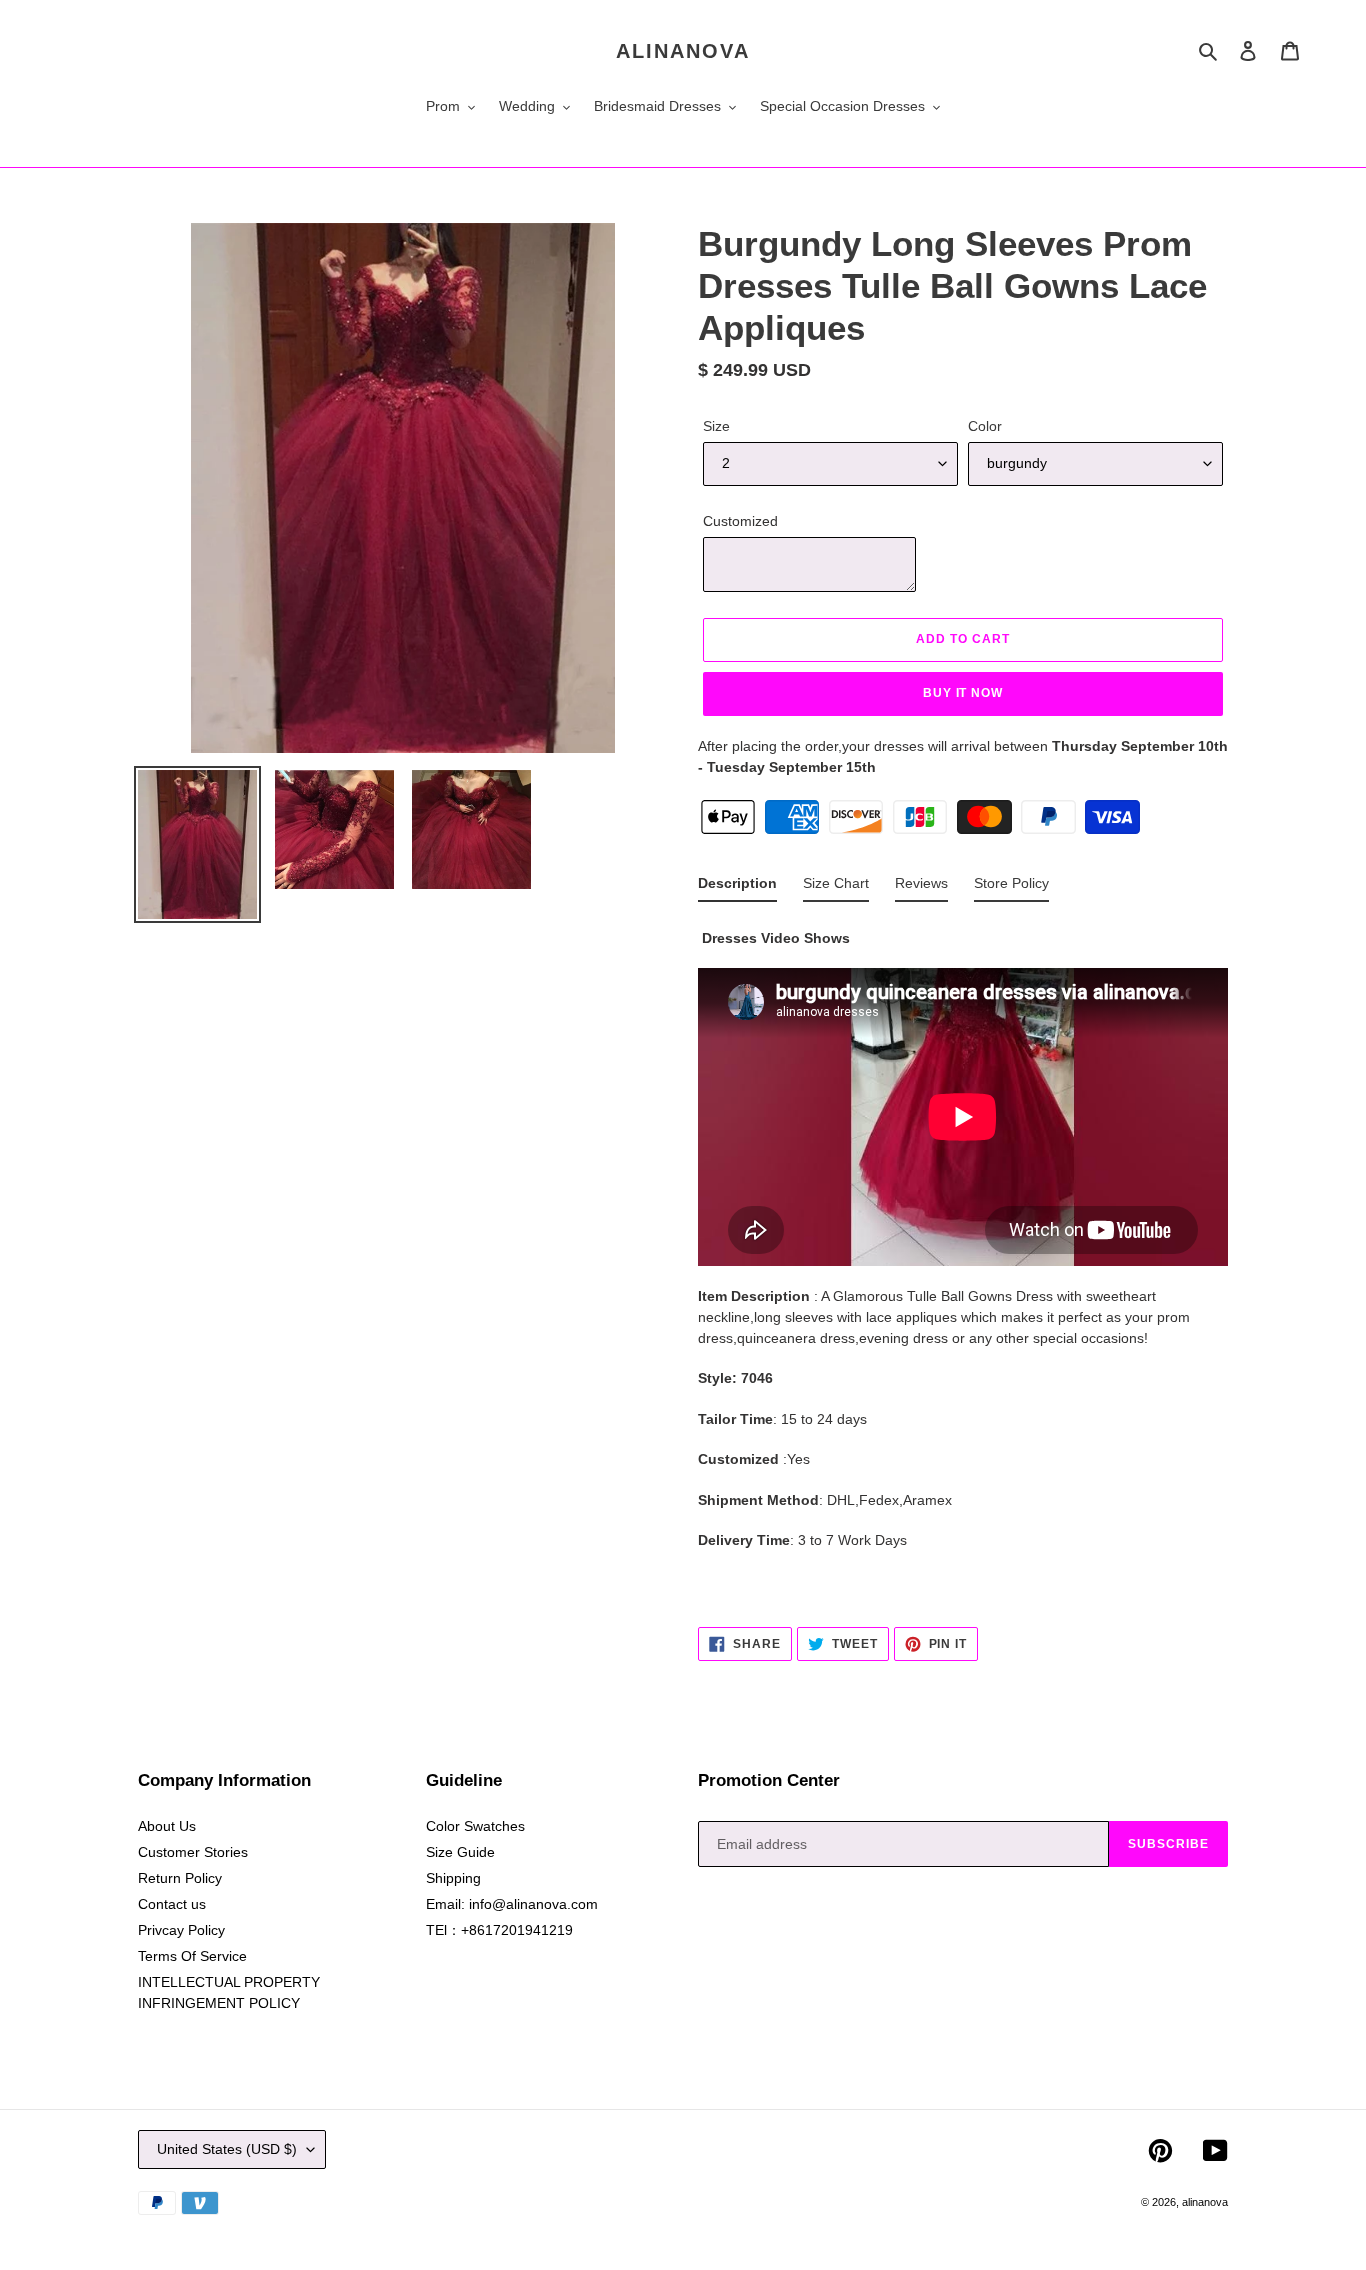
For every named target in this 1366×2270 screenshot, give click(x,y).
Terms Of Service (192, 1956)
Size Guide (460, 1852)
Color (985, 426)
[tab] (737, 887)
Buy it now (963, 693)
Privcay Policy (181, 1930)
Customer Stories (193, 1852)
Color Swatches (475, 1826)
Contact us (172, 1904)
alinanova (683, 51)
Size (716, 426)
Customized (740, 521)
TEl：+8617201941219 (499, 1930)
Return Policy (180, 1878)
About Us (167, 1826)
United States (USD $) (227, 2149)
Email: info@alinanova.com (512, 1904)
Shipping (453, 1878)
